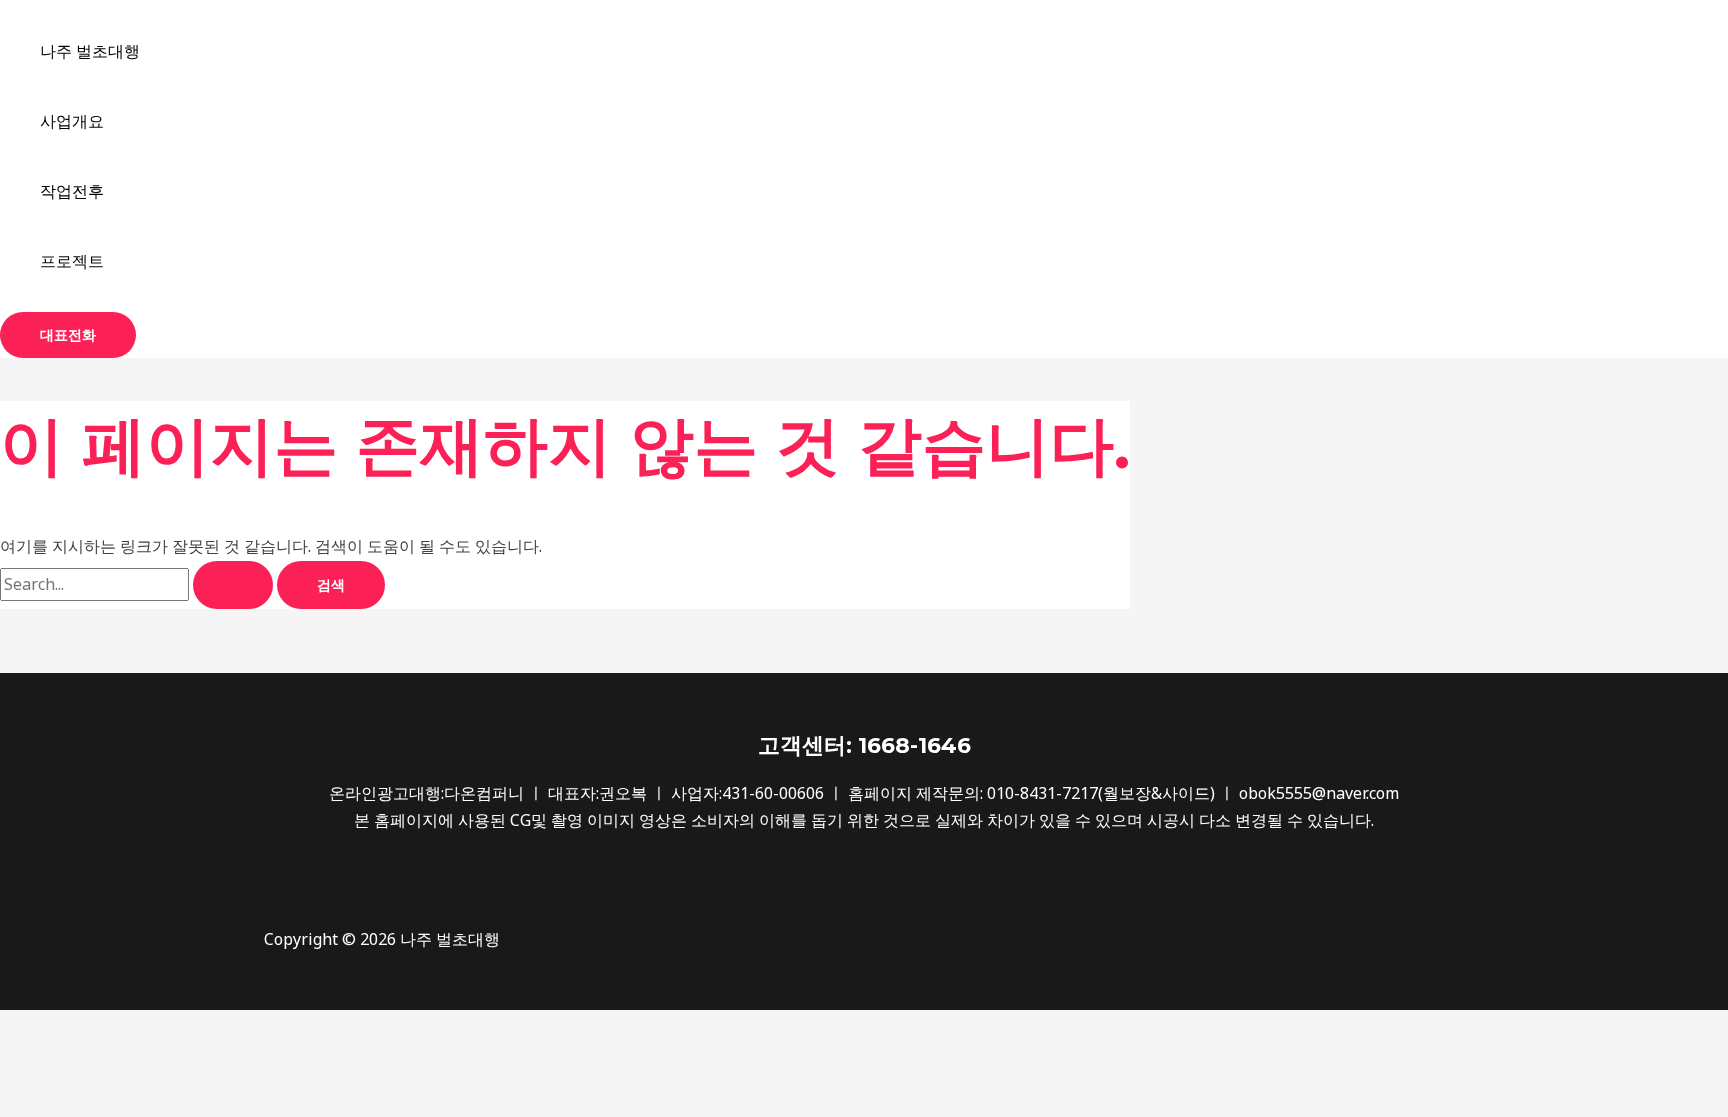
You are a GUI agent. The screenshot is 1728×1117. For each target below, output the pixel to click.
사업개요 (72, 121)
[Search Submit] (233, 585)
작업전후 (72, 191)
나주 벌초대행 (90, 51)
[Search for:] (138, 584)
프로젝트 (72, 261)
